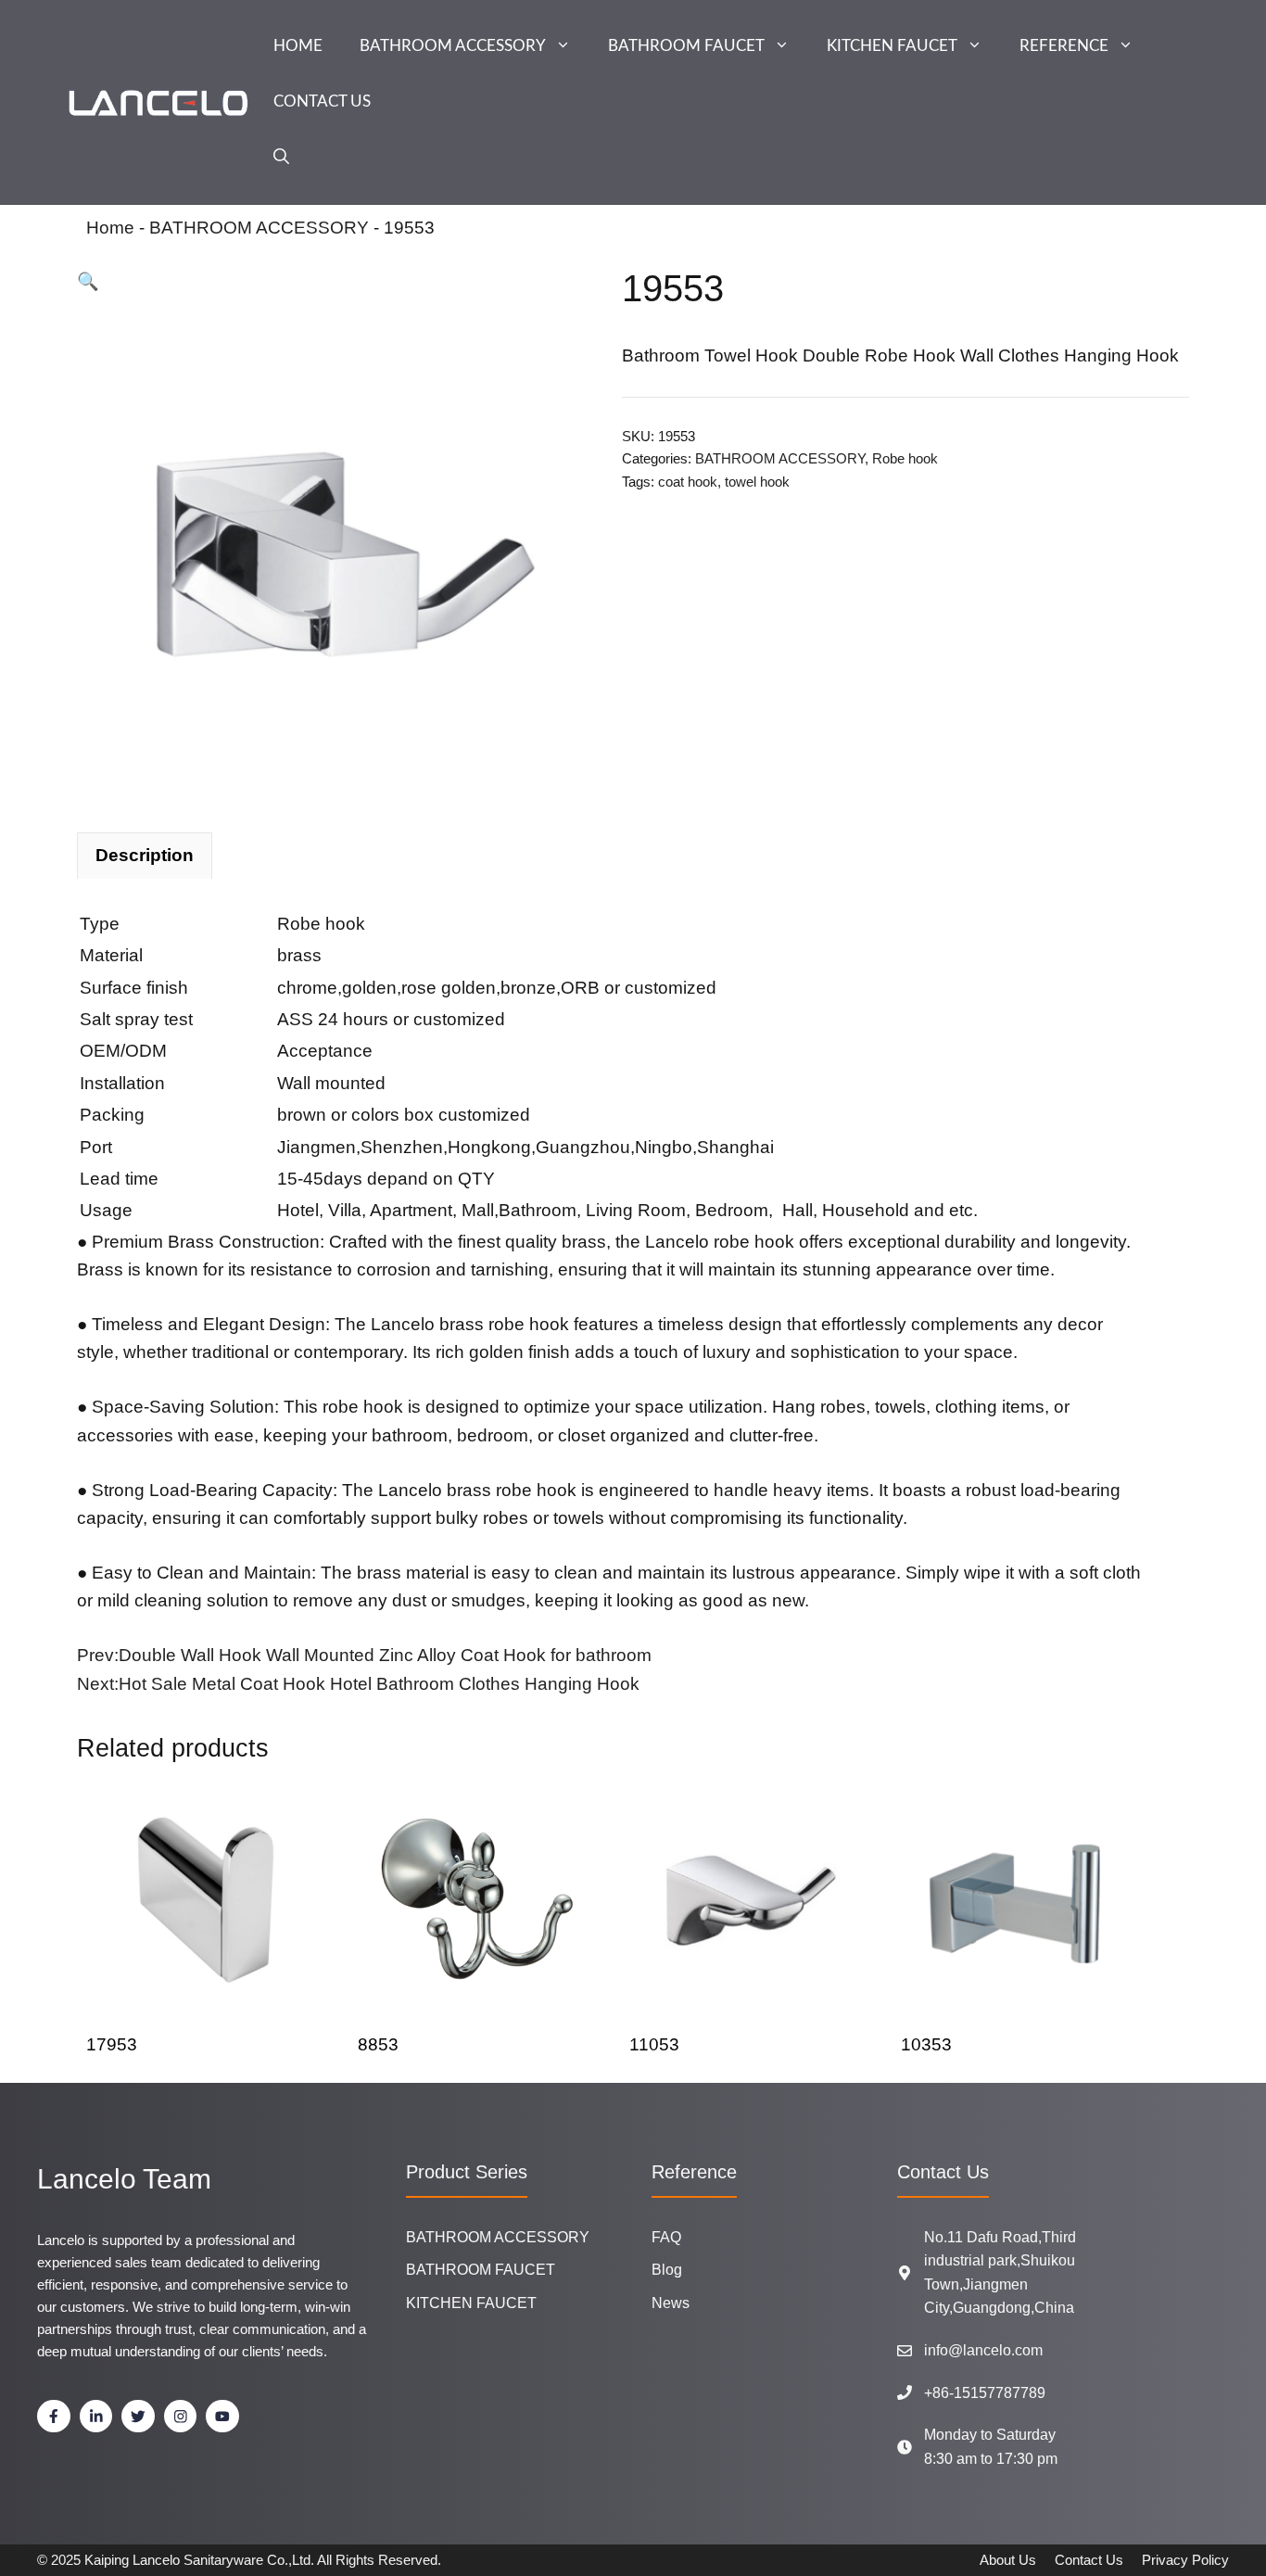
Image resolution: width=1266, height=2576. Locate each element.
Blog (667, 2270)
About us (1008, 2560)
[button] (281, 158)
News (671, 2303)
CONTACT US (322, 102)
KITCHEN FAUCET (892, 46)
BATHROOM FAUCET (686, 46)
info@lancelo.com (983, 2350)
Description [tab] (145, 855)
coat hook (688, 482)
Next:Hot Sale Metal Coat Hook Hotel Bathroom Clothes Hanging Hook (358, 1684)
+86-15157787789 (985, 2393)
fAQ (666, 2237)
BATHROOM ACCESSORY (453, 46)
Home (110, 228)
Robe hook (905, 458)
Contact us (1089, 2560)
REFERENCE (1064, 46)
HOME (298, 46)
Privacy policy (1185, 2560)
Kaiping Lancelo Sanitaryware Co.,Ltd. (199, 2560)
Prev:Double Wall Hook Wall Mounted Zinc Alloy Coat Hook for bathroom (364, 1655)
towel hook (757, 482)
